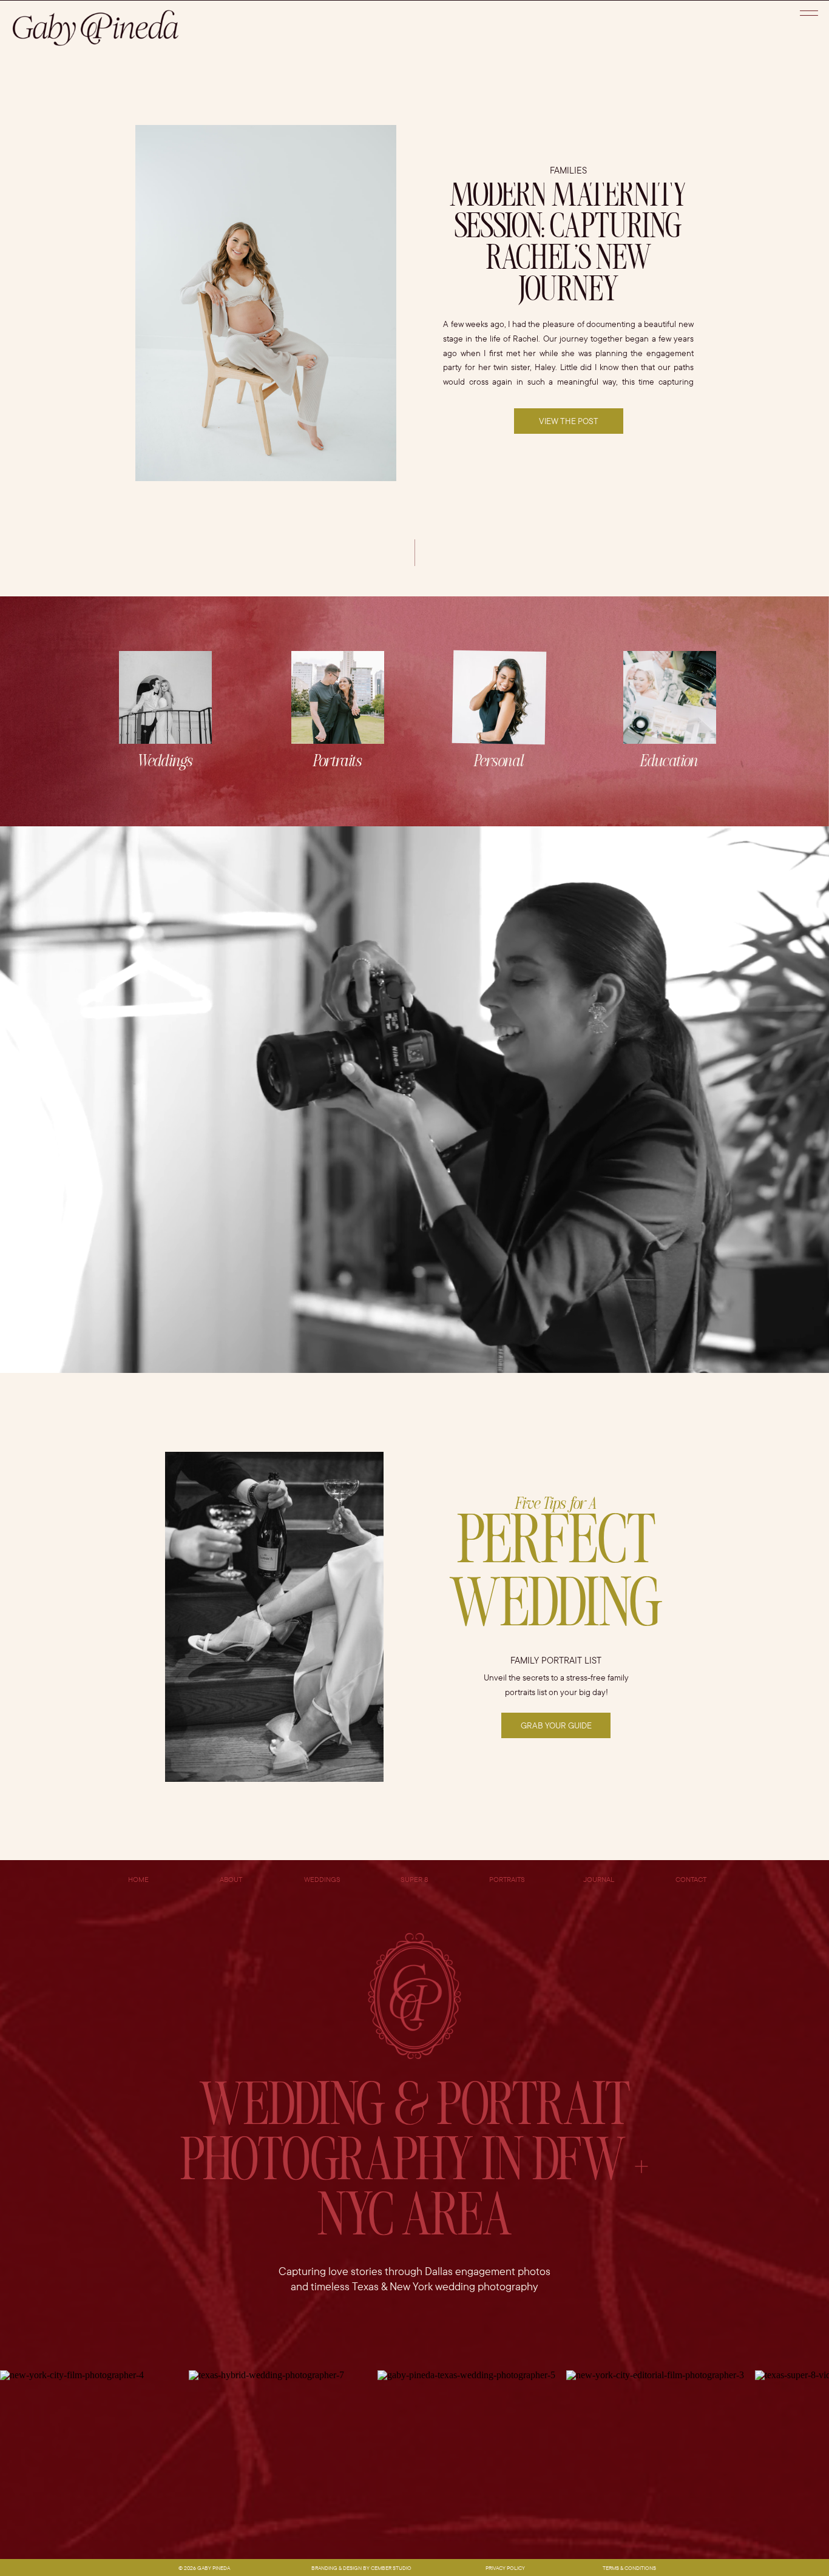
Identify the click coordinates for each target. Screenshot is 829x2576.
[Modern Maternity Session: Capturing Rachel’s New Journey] (266, 303)
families (568, 170)
